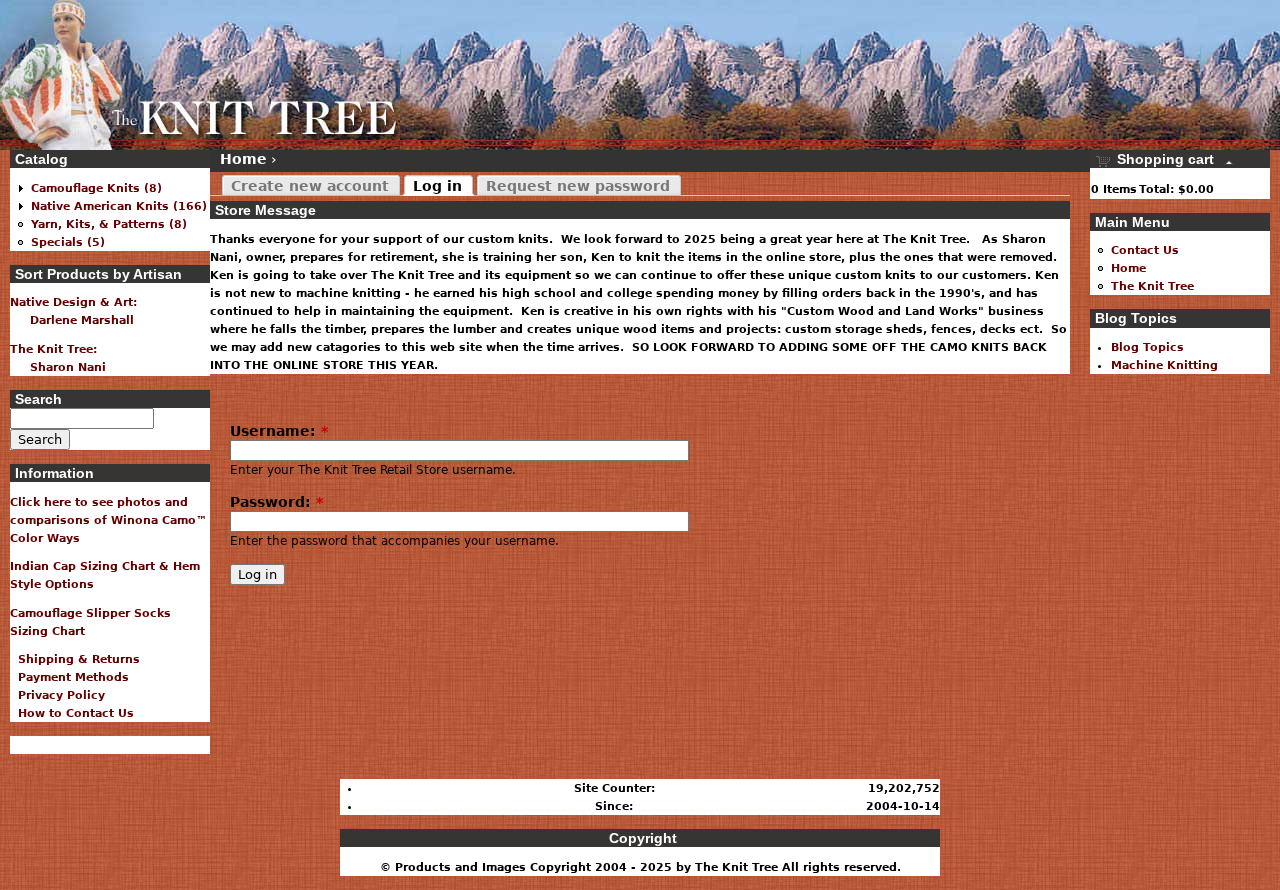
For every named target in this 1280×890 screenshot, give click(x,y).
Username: (279, 431)
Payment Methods (69, 677)
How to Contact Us (72, 713)
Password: (276, 502)
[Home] (200, 75)
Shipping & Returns (75, 659)
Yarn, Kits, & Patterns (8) (109, 224)
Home (243, 159)
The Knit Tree (1152, 286)
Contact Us (1145, 250)
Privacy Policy (57, 695)
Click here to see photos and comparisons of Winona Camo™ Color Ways (108, 520)
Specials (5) (68, 242)
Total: (1156, 189)
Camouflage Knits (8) (96, 188)
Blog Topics (1147, 347)
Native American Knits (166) (119, 206)
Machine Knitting (1164, 365)
